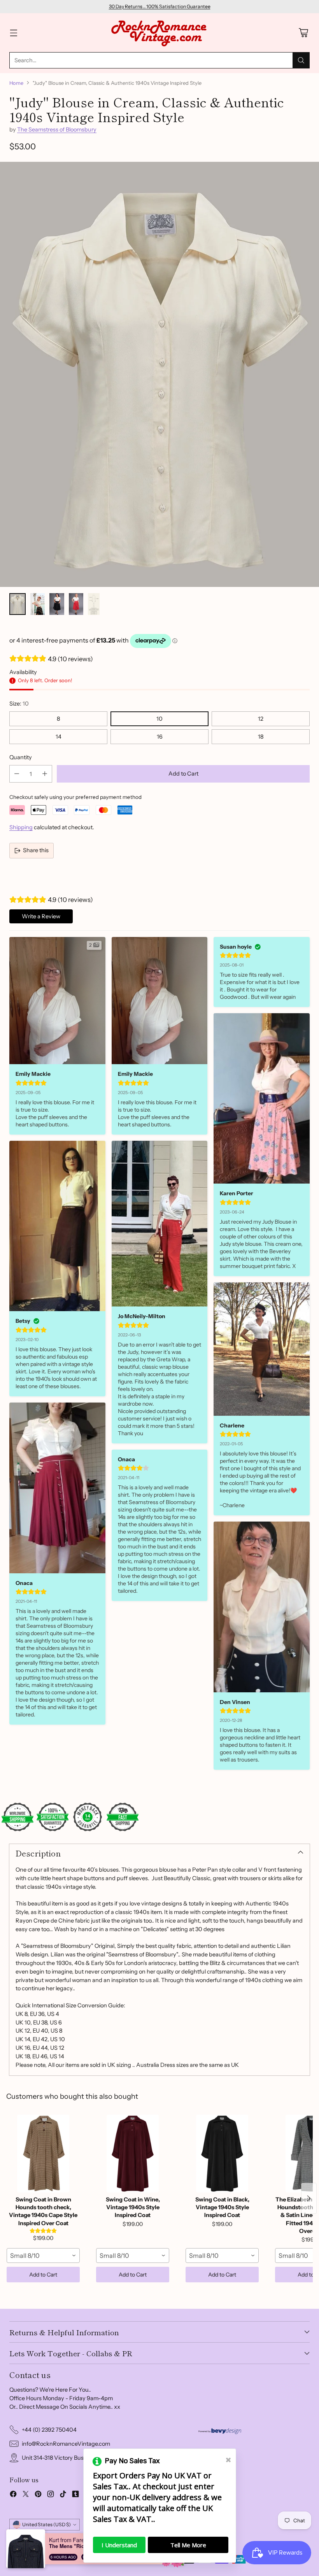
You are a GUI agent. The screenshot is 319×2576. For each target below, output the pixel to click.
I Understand (119, 2545)
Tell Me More (188, 2545)
